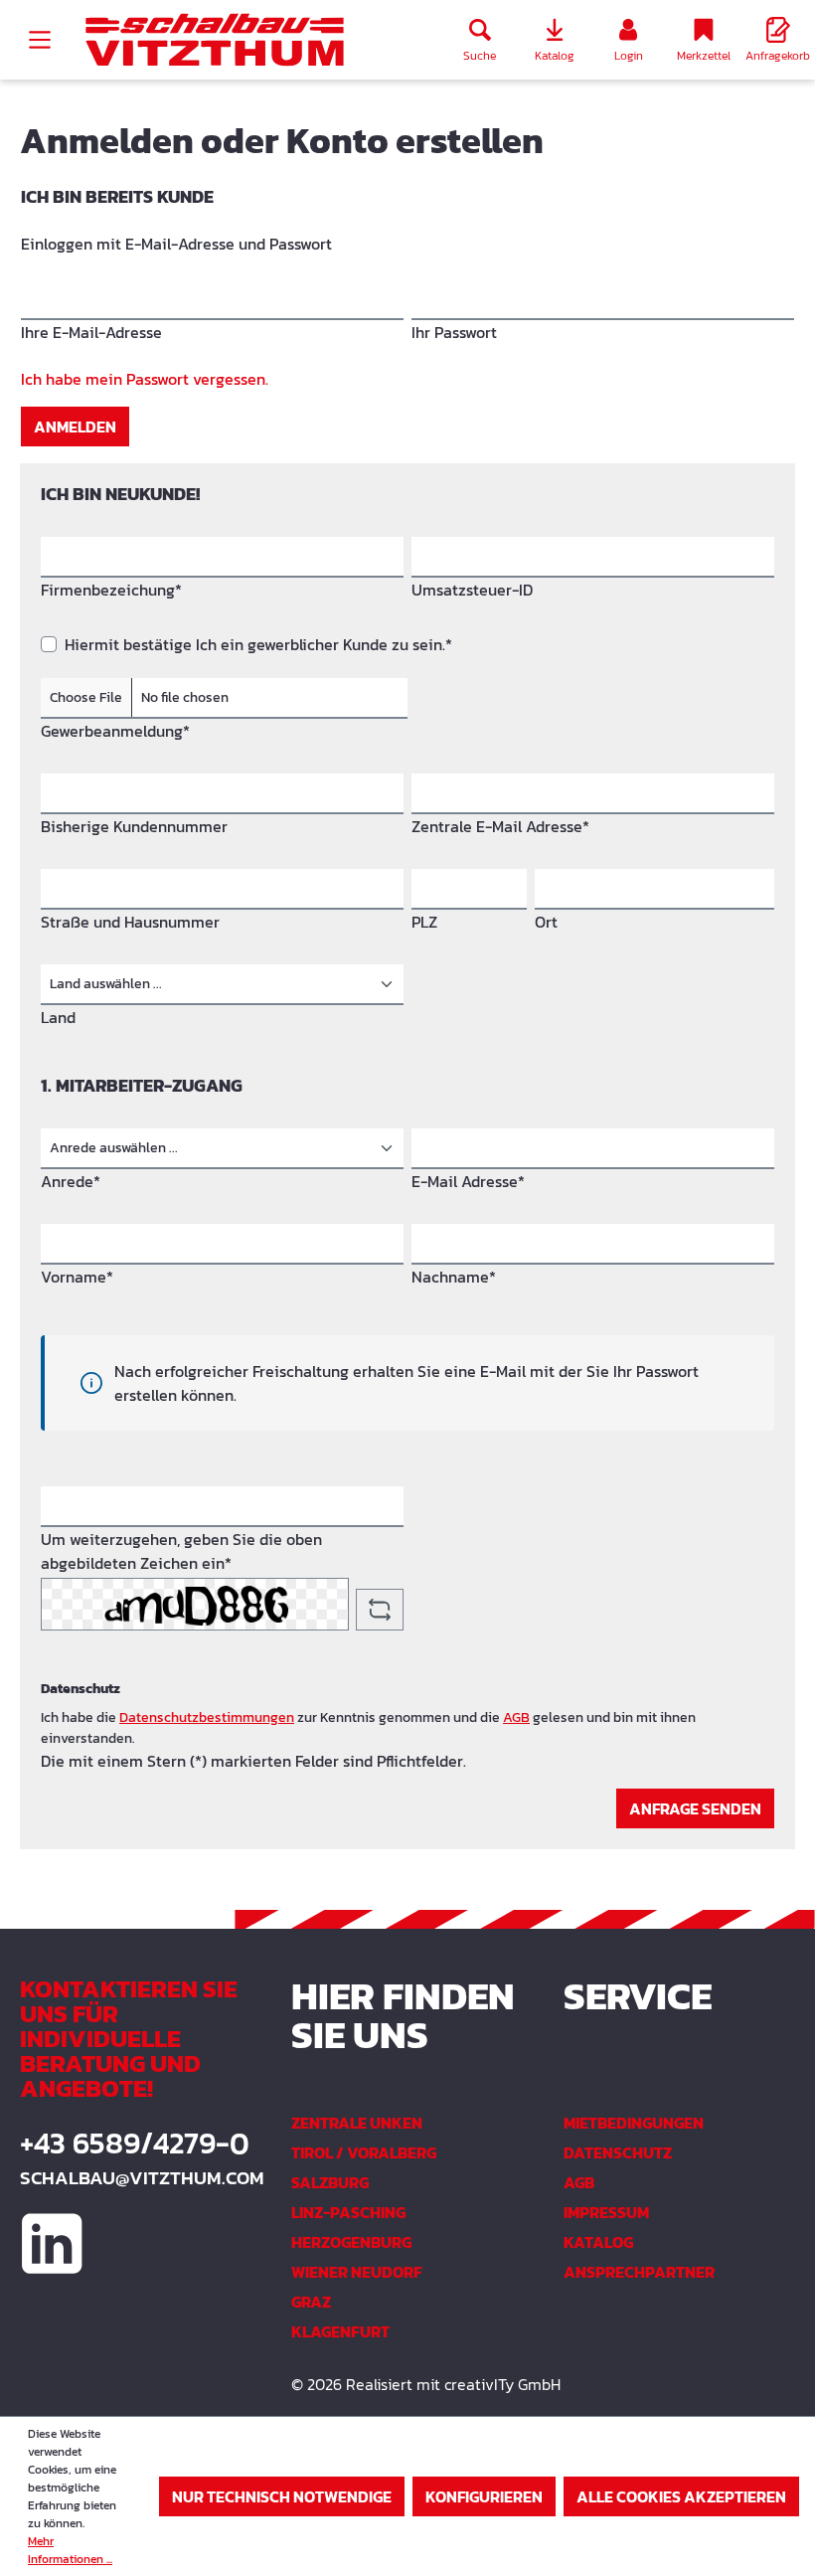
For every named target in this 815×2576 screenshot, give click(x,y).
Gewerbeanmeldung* (115, 731)
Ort (546, 922)
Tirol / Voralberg (364, 2152)
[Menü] (40, 40)
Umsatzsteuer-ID (472, 590)
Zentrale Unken (357, 2123)
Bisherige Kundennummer (134, 826)
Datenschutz (618, 2152)
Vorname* (77, 1277)
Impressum (606, 2212)
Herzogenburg (351, 2242)
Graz (311, 2302)
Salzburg (330, 2182)
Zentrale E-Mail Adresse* (500, 826)
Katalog (598, 2242)
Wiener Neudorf (357, 2272)
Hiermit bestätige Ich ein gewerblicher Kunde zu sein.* (258, 644)
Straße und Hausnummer (130, 922)
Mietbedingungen (634, 2123)
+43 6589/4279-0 (135, 2144)
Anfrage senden (695, 1808)
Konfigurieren (484, 2496)
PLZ (424, 922)
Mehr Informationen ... (70, 2550)
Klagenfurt (340, 2331)
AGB (516, 1717)
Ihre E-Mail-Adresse (91, 332)
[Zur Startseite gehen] (215, 40)
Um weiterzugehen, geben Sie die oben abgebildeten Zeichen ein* (181, 1551)
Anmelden (75, 427)
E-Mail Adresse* (468, 1181)
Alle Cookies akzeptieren (681, 2496)
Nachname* (454, 1277)
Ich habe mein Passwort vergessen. (145, 379)
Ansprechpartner (639, 2272)
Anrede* (71, 1181)
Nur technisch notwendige (282, 2496)
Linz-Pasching (348, 2212)
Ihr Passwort (454, 332)
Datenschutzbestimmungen (207, 1717)
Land (58, 1017)
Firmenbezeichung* (111, 590)
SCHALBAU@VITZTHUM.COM (136, 2178)
